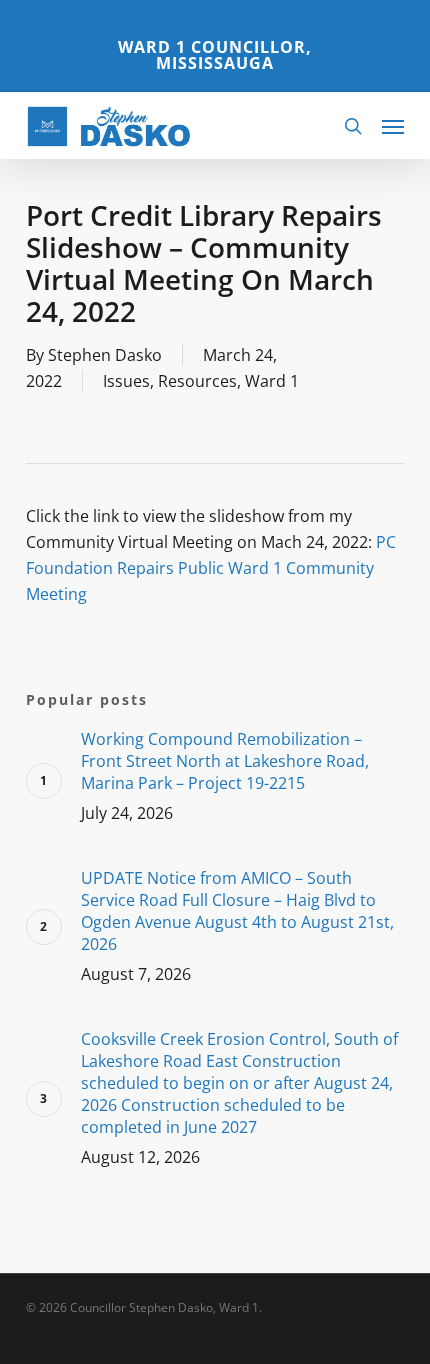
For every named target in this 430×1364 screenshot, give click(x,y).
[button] (393, 126)
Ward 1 (272, 381)
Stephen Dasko (105, 355)
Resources (197, 381)
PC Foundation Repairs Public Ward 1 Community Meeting (211, 568)
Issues (126, 381)
